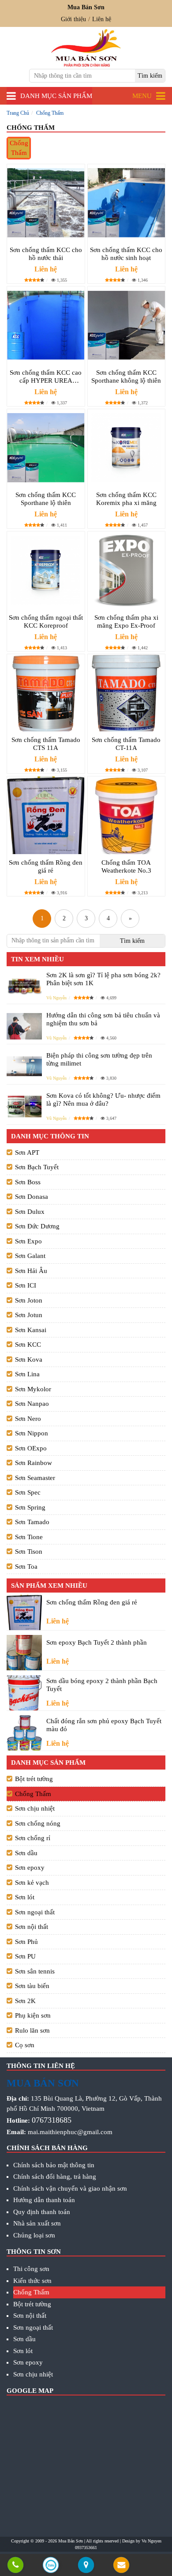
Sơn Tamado (32, 1522)
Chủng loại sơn (34, 2235)
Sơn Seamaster (35, 1478)
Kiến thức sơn (32, 2281)
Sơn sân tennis (35, 1971)
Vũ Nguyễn (56, 998)
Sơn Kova (29, 1360)
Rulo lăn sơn (32, 2030)
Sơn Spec (28, 1492)
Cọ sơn (25, 2045)
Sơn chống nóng (38, 1823)
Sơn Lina (27, 1374)
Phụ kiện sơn (33, 2015)
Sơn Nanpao (32, 1404)
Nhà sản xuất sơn (37, 2223)
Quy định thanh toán (42, 2212)
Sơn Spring (30, 1507)
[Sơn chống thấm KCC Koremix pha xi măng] (127, 448)
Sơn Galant (30, 1256)
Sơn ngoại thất (35, 1912)
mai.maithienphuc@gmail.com (70, 2132)
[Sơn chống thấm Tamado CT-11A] (127, 693)
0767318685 (52, 2120)
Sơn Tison (29, 1552)
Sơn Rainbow (34, 1463)
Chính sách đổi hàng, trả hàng (55, 2177)
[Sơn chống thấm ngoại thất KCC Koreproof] (46, 570)
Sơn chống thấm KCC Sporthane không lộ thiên (126, 377)
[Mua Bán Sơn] (86, 2566)
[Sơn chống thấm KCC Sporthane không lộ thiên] (127, 325)
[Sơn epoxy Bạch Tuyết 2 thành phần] (24, 1653)
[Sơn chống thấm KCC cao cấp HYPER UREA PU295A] (46, 325)
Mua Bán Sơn (71, 2541)
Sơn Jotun (29, 1315)
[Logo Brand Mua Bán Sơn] (86, 48)
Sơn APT (27, 1152)
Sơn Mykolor (33, 1389)
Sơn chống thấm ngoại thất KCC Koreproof (46, 621)
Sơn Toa (26, 1567)
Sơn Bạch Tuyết (37, 1167)
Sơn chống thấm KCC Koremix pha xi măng (126, 499)
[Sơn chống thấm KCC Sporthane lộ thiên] (46, 448)
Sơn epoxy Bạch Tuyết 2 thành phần (97, 1642)
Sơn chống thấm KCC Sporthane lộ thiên (46, 499)
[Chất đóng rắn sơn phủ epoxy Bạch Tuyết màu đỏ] (24, 1733)
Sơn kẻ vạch (32, 1883)
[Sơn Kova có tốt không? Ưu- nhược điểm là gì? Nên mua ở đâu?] (24, 1106)
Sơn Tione (29, 1537)
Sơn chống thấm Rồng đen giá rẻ (46, 866)
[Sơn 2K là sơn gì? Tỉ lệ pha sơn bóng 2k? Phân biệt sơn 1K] (24, 986)
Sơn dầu (26, 1853)
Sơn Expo (28, 1241)
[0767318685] (15, 2566)
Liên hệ (102, 19)
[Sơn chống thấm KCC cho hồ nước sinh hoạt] (127, 203)
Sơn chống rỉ (33, 1838)
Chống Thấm (19, 148)
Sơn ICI (26, 1285)
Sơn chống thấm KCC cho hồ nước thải (46, 254)
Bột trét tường (34, 1779)
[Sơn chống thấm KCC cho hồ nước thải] (46, 203)
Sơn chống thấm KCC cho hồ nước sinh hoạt (126, 254)
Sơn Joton (29, 1300)
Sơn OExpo (31, 1448)
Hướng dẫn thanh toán (44, 2200)
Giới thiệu (73, 19)
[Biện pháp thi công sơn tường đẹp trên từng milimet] (24, 1066)
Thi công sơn (31, 2269)
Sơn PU (25, 1956)
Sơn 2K (25, 2001)
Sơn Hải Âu (31, 1271)
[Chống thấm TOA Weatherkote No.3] (127, 815)
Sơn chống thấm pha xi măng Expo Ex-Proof (126, 621)
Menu (142, 96)
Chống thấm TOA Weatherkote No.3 (126, 866)
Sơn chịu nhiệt (35, 1808)
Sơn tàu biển (32, 1986)
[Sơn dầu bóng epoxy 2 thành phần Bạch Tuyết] (24, 1693)
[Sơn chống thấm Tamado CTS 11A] (46, 693)
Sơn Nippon (32, 1433)
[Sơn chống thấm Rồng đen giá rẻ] (46, 815)
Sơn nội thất (32, 1927)
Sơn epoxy (30, 1868)
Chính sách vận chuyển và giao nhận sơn (70, 2188)
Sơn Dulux (30, 1212)
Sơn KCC (28, 1344)
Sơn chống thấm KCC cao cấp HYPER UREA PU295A (46, 377)
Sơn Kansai (31, 1330)
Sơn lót (25, 1897)
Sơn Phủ (26, 1942)
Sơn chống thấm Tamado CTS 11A (46, 744)
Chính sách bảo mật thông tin (54, 2165)
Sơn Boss (28, 1182)
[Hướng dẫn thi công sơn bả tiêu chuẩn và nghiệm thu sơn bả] (24, 1026)
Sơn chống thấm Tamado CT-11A (126, 744)
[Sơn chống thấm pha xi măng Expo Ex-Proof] (127, 570)
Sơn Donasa (32, 1197)
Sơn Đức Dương (37, 1226)
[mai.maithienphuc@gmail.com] (121, 2566)
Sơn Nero (28, 1419)
